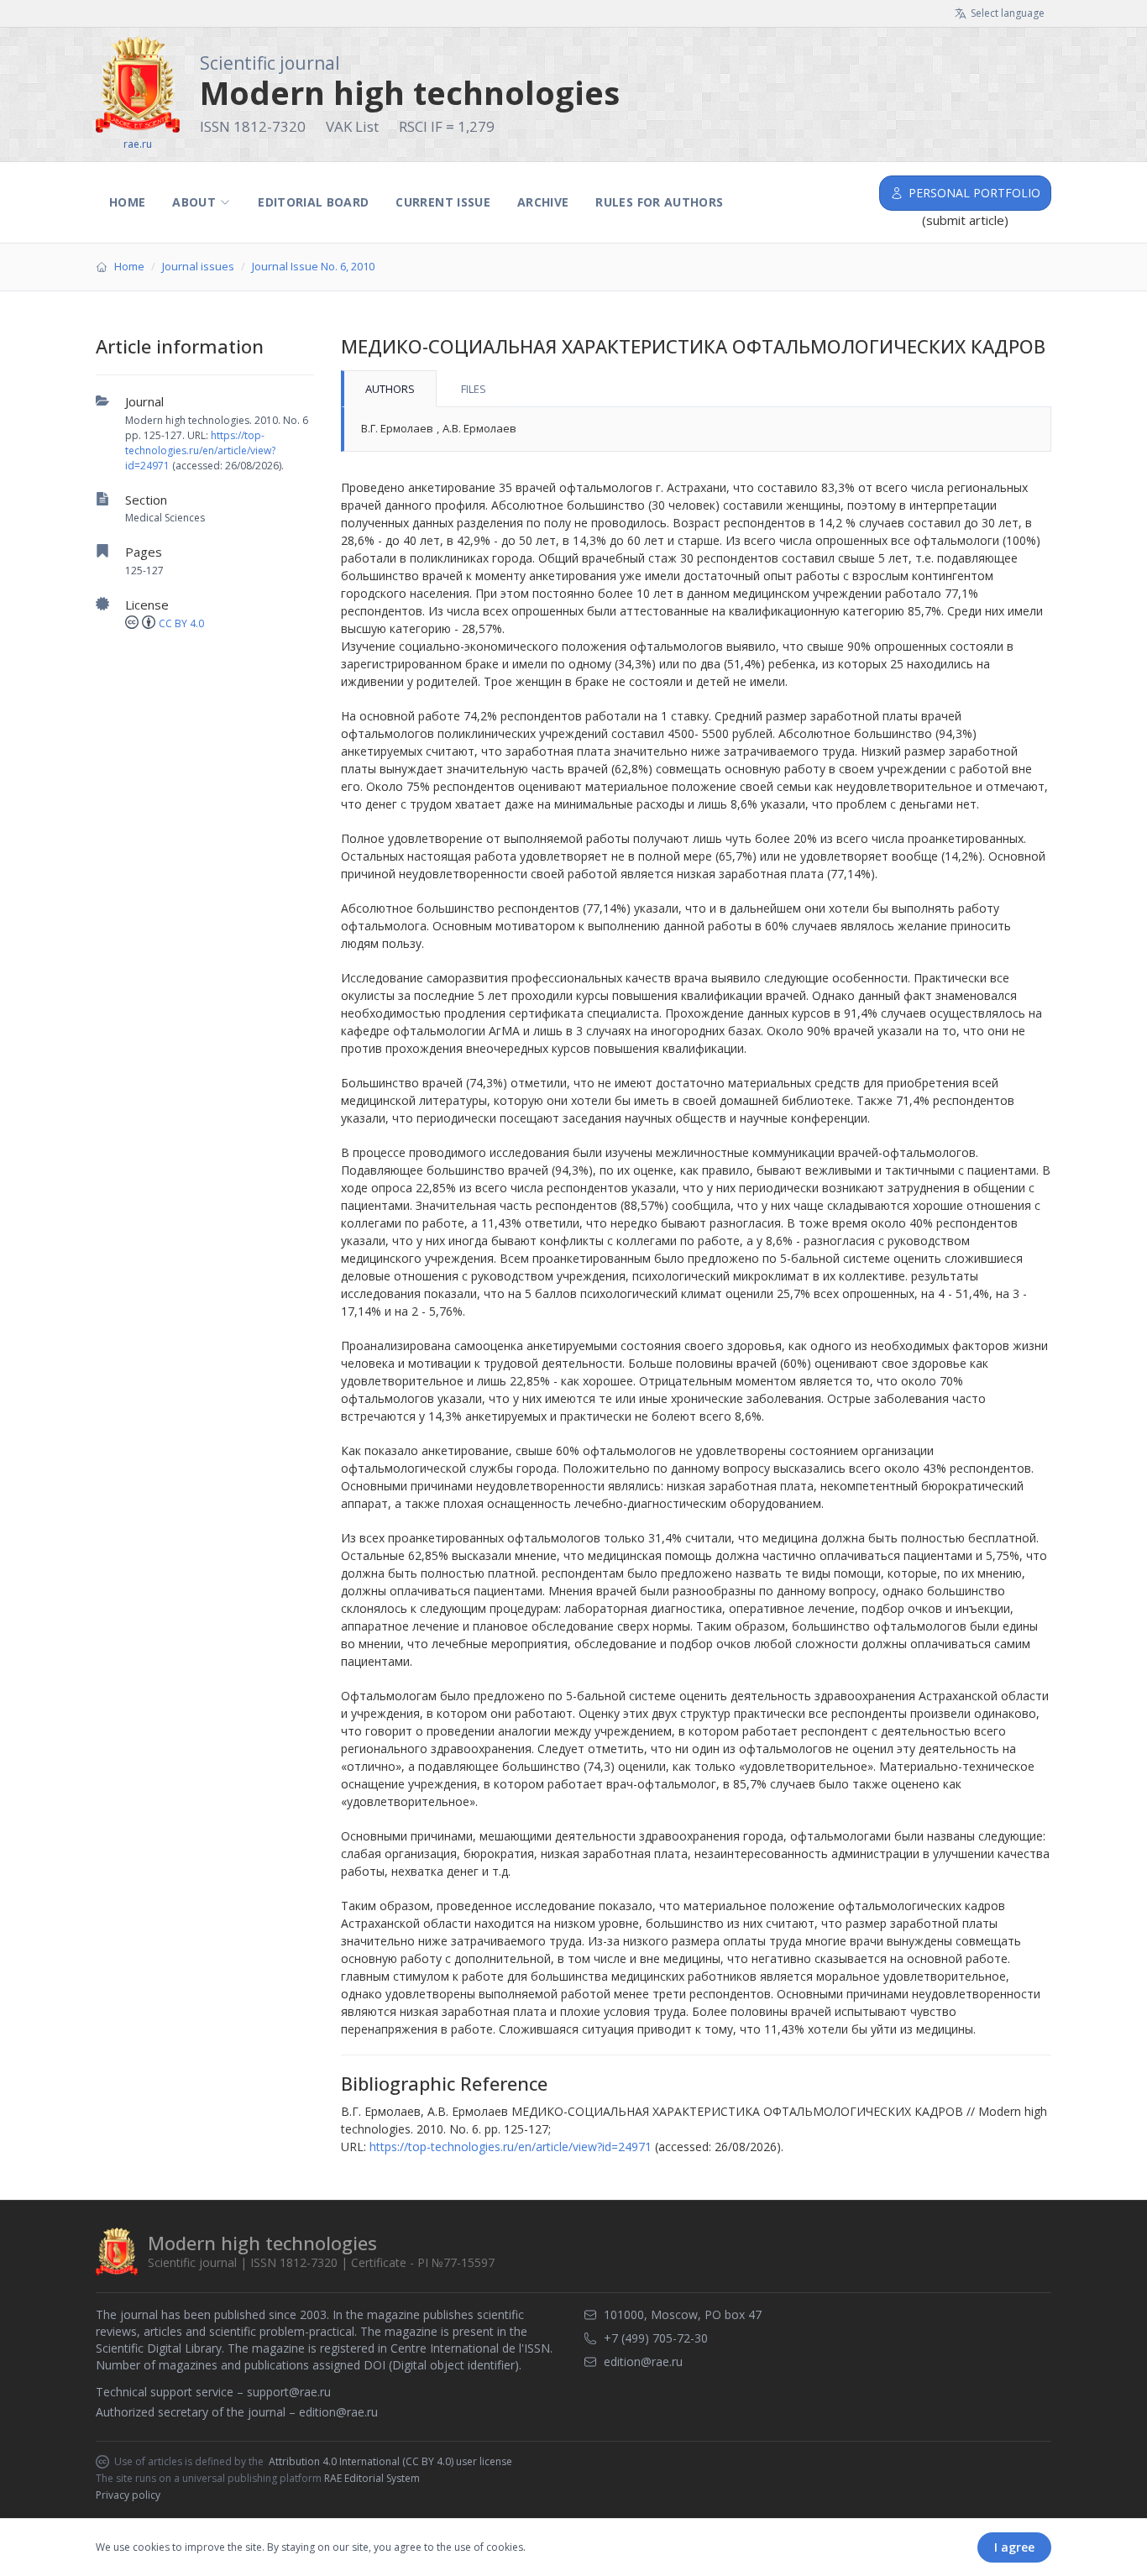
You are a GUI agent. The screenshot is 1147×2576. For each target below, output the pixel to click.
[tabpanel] (696, 429)
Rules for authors (659, 202)
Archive (543, 202)
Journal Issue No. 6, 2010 (313, 266)
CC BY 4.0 (181, 623)
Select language (1008, 13)
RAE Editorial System (372, 2478)
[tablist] (696, 389)
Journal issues (198, 266)
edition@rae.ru (338, 2412)
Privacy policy (128, 2495)
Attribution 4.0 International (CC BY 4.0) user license (390, 2462)
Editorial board (313, 202)
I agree (1014, 2547)
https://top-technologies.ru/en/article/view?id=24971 (200, 450)
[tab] (389, 389)
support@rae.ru (289, 2392)
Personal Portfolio (974, 193)
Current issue (443, 202)
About (194, 202)
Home (127, 202)
